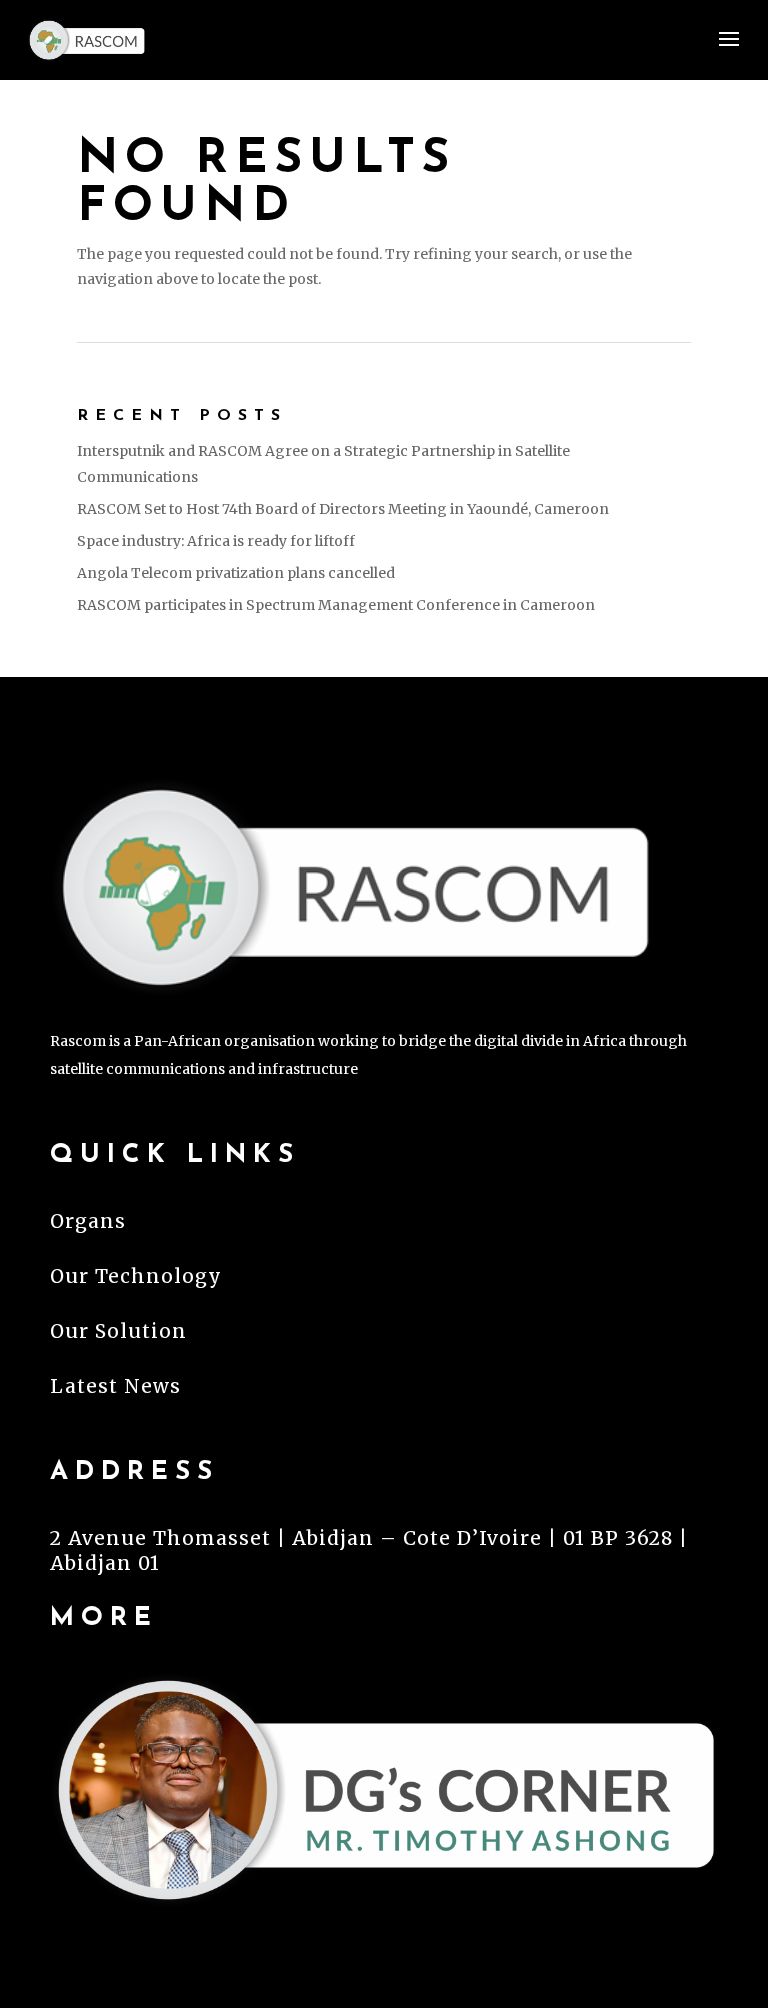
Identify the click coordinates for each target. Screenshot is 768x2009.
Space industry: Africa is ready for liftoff (216, 541)
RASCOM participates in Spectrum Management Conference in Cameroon (336, 605)
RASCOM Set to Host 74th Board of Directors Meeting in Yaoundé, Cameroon (343, 509)
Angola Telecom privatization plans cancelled (236, 573)
